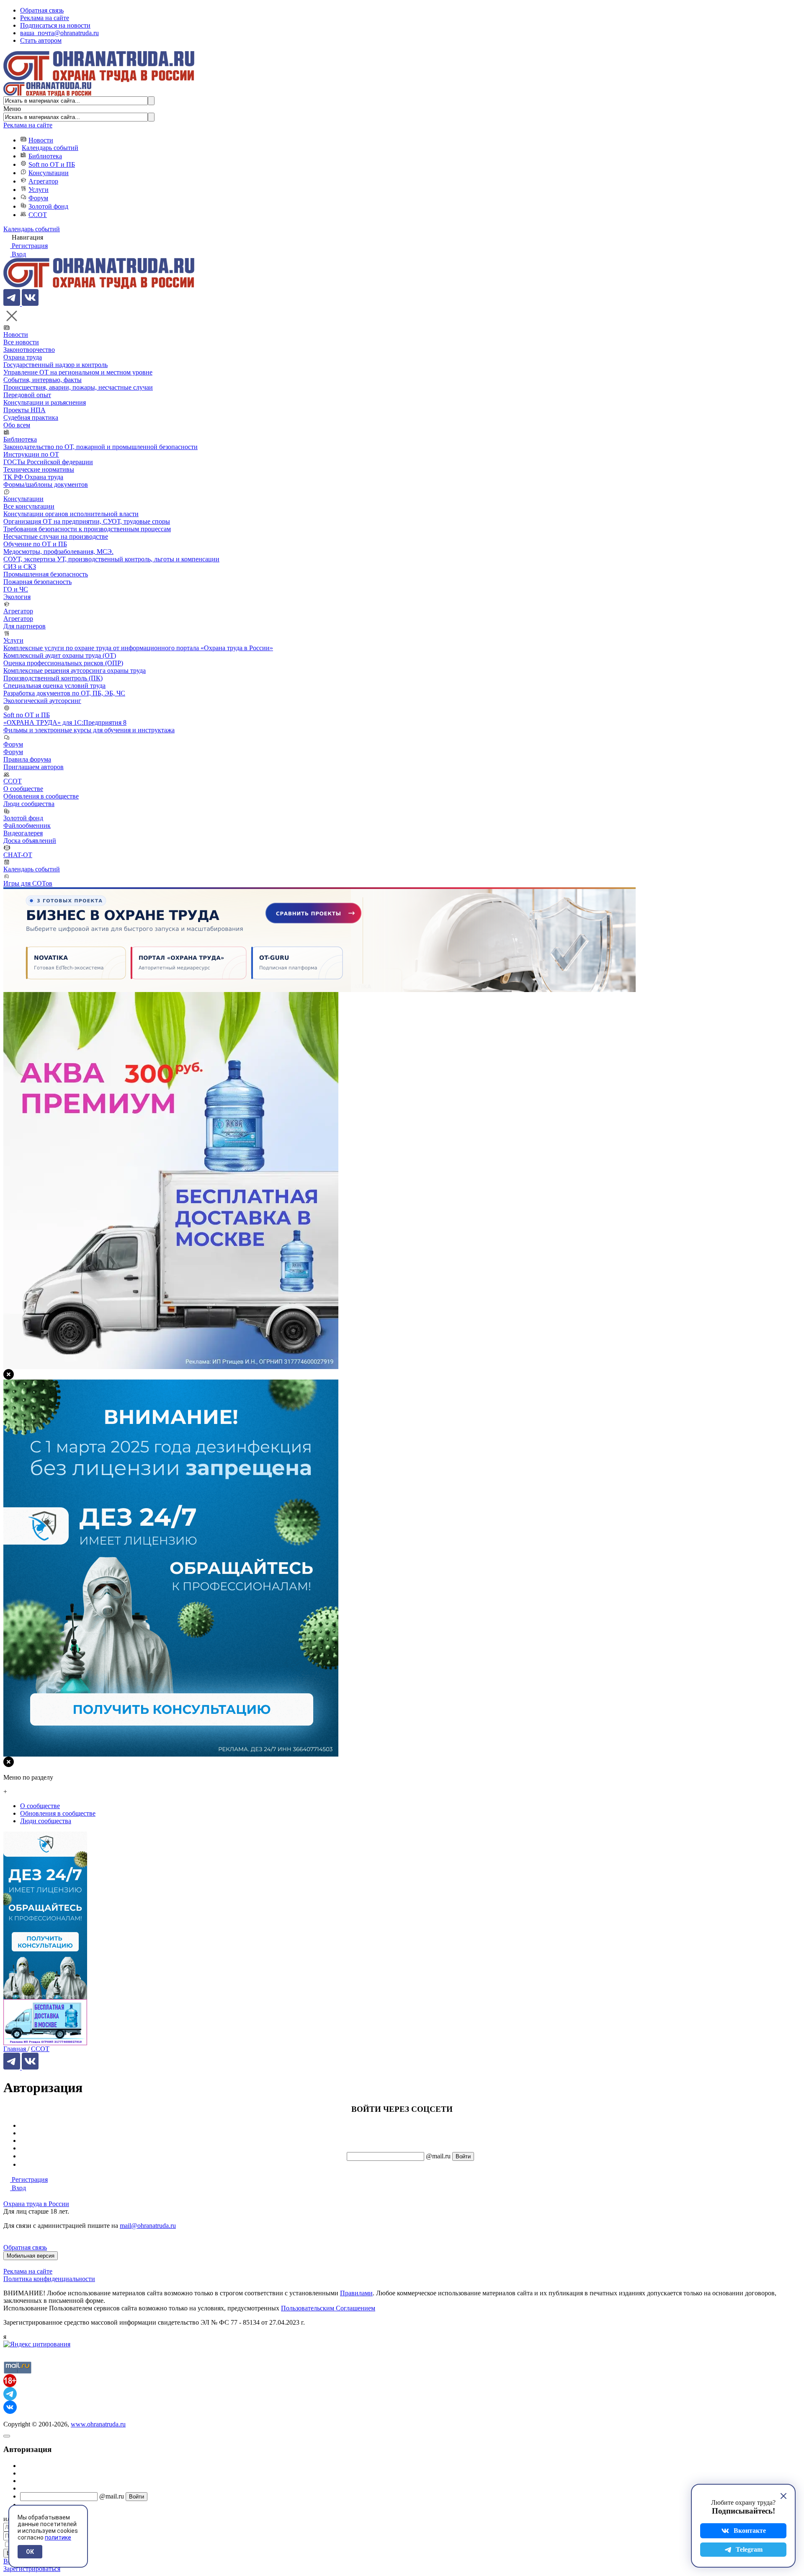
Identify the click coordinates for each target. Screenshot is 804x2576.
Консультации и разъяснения (45, 402)
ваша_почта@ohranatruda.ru (59, 33)
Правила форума (27, 759)
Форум (38, 198)
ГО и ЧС (16, 589)
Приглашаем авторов (33, 767)
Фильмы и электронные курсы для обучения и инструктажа (89, 730)
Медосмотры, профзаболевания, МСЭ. (58, 552)
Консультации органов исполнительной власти (71, 514)
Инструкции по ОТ (31, 454)
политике (58, 2537)
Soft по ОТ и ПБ (52, 164)
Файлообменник (27, 826)
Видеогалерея (23, 833)
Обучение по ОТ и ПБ (35, 544)
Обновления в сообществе (41, 796)
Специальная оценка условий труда (54, 686)
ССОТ (38, 215)
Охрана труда (23, 357)
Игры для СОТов (28, 883)
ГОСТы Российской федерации (48, 462)
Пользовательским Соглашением (328, 2308)
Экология (17, 597)
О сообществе (23, 789)
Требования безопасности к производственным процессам (87, 529)
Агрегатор (43, 181)
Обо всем (17, 425)
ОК (30, 2552)
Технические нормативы (39, 469)
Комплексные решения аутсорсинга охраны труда (75, 670)
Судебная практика (31, 417)
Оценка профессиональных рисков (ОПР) (63, 663)
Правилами (356, 2293)
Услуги (39, 190)
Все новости (21, 342)
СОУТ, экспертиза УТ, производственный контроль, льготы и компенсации (111, 559)
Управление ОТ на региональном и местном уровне (78, 372)
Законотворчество (29, 350)
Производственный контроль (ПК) (53, 678)
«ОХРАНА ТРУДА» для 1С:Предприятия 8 (65, 722)
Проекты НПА (24, 410)
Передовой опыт (27, 395)
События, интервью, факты (43, 380)
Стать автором (41, 40)
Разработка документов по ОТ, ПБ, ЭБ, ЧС (64, 693)
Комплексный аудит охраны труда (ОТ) (60, 655)
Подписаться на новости (55, 25)
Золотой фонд (48, 206)
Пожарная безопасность (37, 582)
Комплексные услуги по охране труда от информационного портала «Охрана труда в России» (138, 648)
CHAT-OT (18, 855)
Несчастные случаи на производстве (56, 536)
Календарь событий (50, 148)
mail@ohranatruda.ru (148, 2226)
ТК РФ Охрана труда (33, 477)
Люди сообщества (29, 804)
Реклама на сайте (45, 18)
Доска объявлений (30, 841)
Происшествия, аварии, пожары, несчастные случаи (78, 387)
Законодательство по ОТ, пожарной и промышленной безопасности (100, 447)
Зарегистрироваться (32, 2569)
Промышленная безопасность (46, 574)
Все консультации (29, 506)
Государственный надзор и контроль (55, 365)
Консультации (49, 173)
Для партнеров (24, 626)
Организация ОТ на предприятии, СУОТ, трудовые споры (87, 521)
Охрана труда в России (36, 2204)
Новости (41, 140)
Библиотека (45, 156)
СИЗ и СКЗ (20, 567)
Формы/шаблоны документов (46, 484)
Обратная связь (42, 10)
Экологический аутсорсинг (42, 701)
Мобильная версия (31, 2256)
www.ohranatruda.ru (98, 2424)
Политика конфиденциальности (49, 2279)
